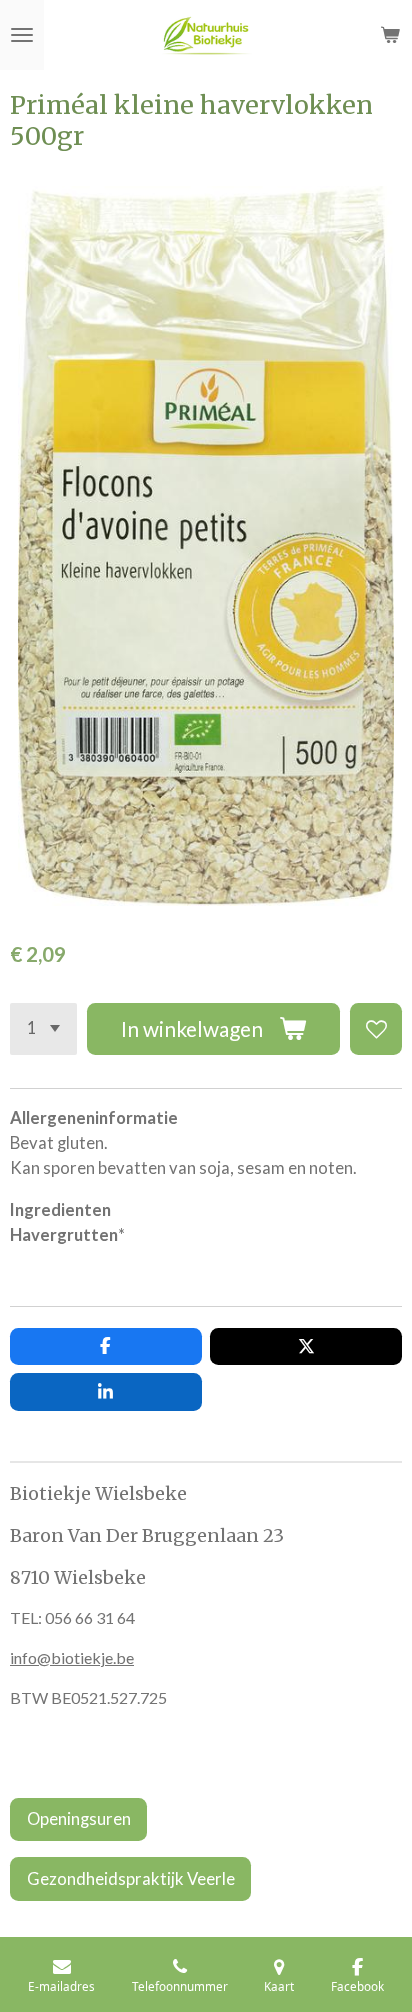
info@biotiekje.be (72, 1657)
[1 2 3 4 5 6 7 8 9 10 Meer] (43, 1029)
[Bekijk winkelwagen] (390, 35)
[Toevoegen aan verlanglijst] (376, 1029)
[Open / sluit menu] (22, 35)
